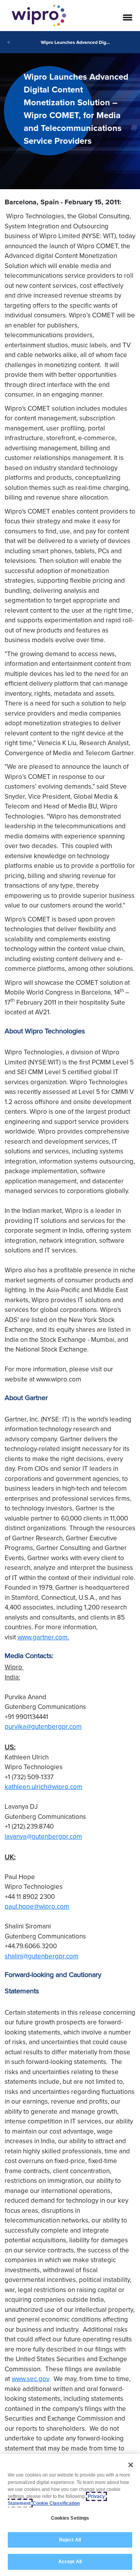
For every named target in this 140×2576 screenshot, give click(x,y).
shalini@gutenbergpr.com (42, 1956)
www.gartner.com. (43, 1637)
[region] (70, 2515)
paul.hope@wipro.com (37, 1906)
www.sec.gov (30, 2379)
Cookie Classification (56, 2503)
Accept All (70, 2562)
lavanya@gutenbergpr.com (43, 1836)
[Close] (131, 2465)
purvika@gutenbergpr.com (43, 1726)
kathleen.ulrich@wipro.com (44, 1787)
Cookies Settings (70, 2518)
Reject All (70, 2540)
